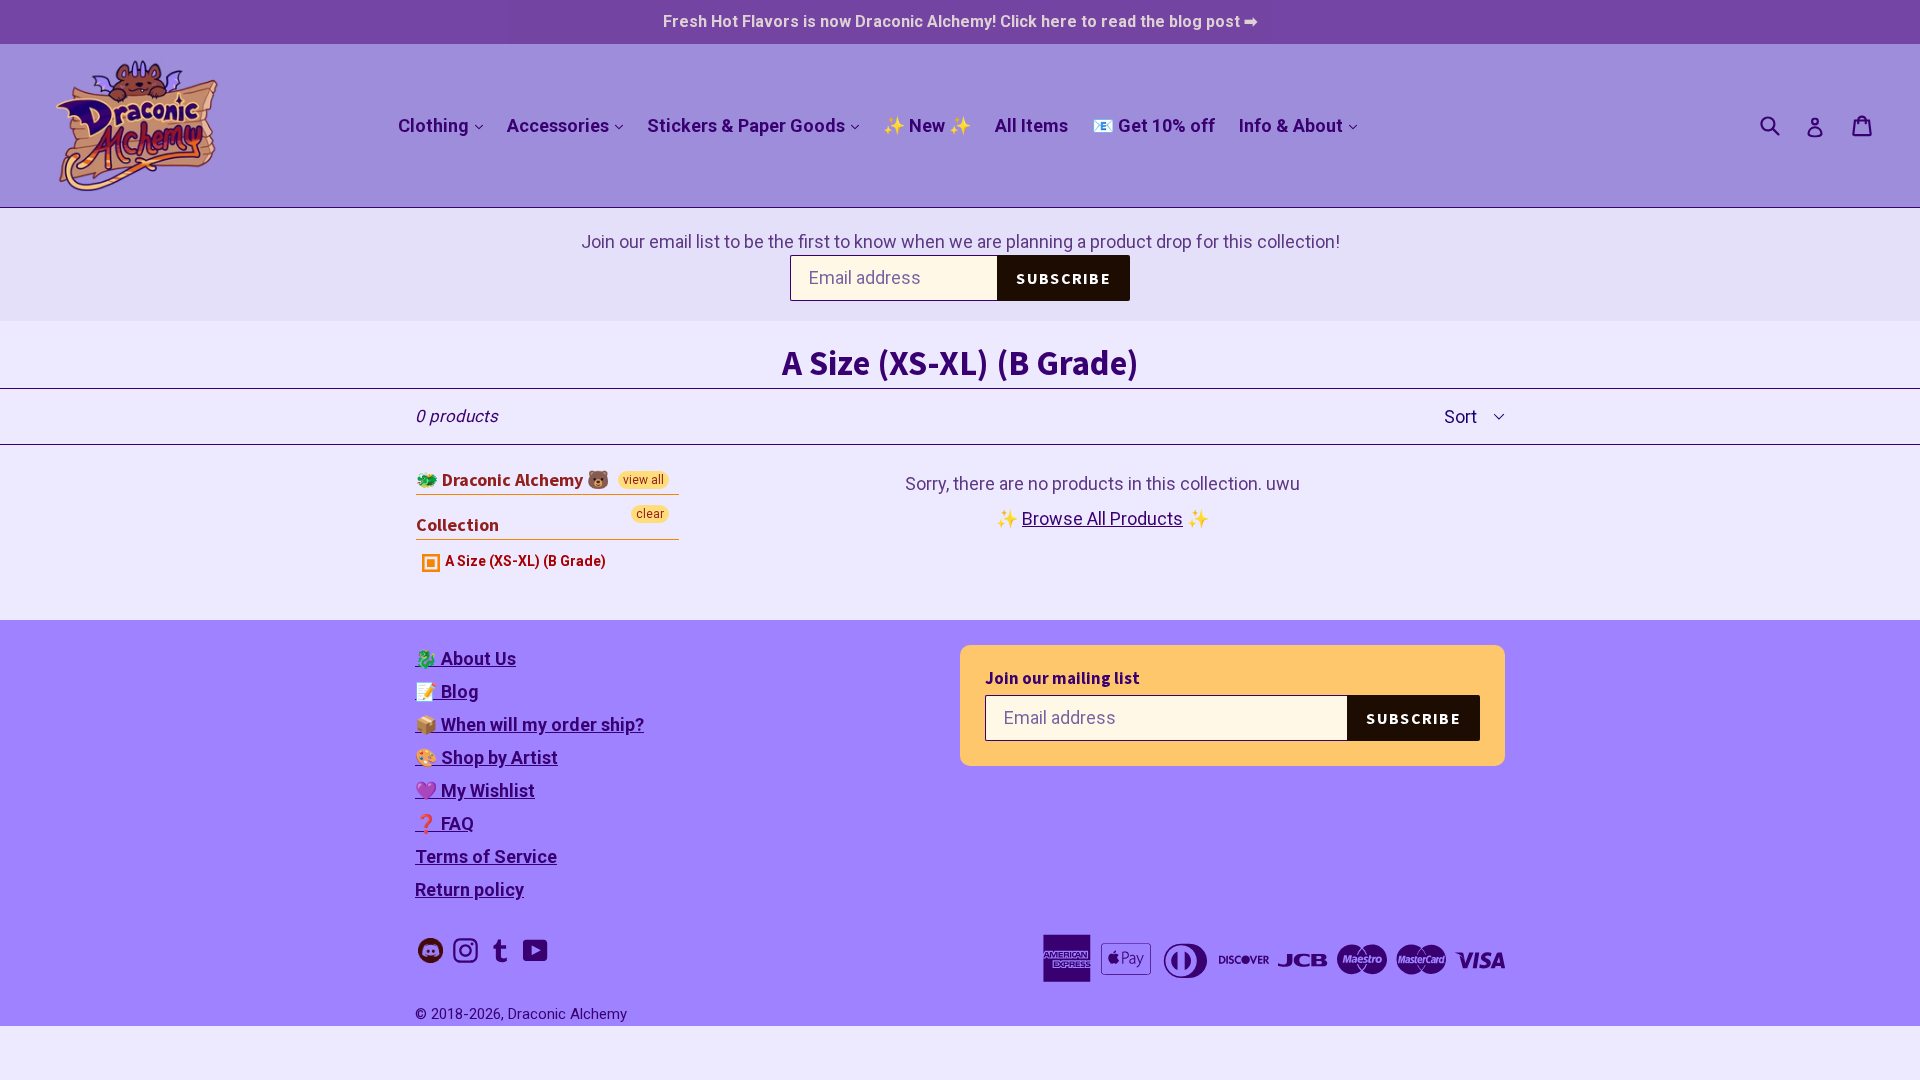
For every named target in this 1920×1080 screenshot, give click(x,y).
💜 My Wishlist (475, 790)
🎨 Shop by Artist (486, 757)
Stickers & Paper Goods (758, 125)
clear (650, 514)
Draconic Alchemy (567, 1014)
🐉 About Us (465, 658)
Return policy (469, 889)
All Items (1031, 125)
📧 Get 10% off (1153, 125)
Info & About (1303, 125)
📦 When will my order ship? (529, 724)
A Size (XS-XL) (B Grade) (524, 561)
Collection (457, 524)
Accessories (570, 125)
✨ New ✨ (927, 125)
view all (643, 480)
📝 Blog (447, 691)
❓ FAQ (444, 823)
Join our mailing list (1062, 678)
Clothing (445, 125)
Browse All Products (1102, 518)
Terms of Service (486, 856)
